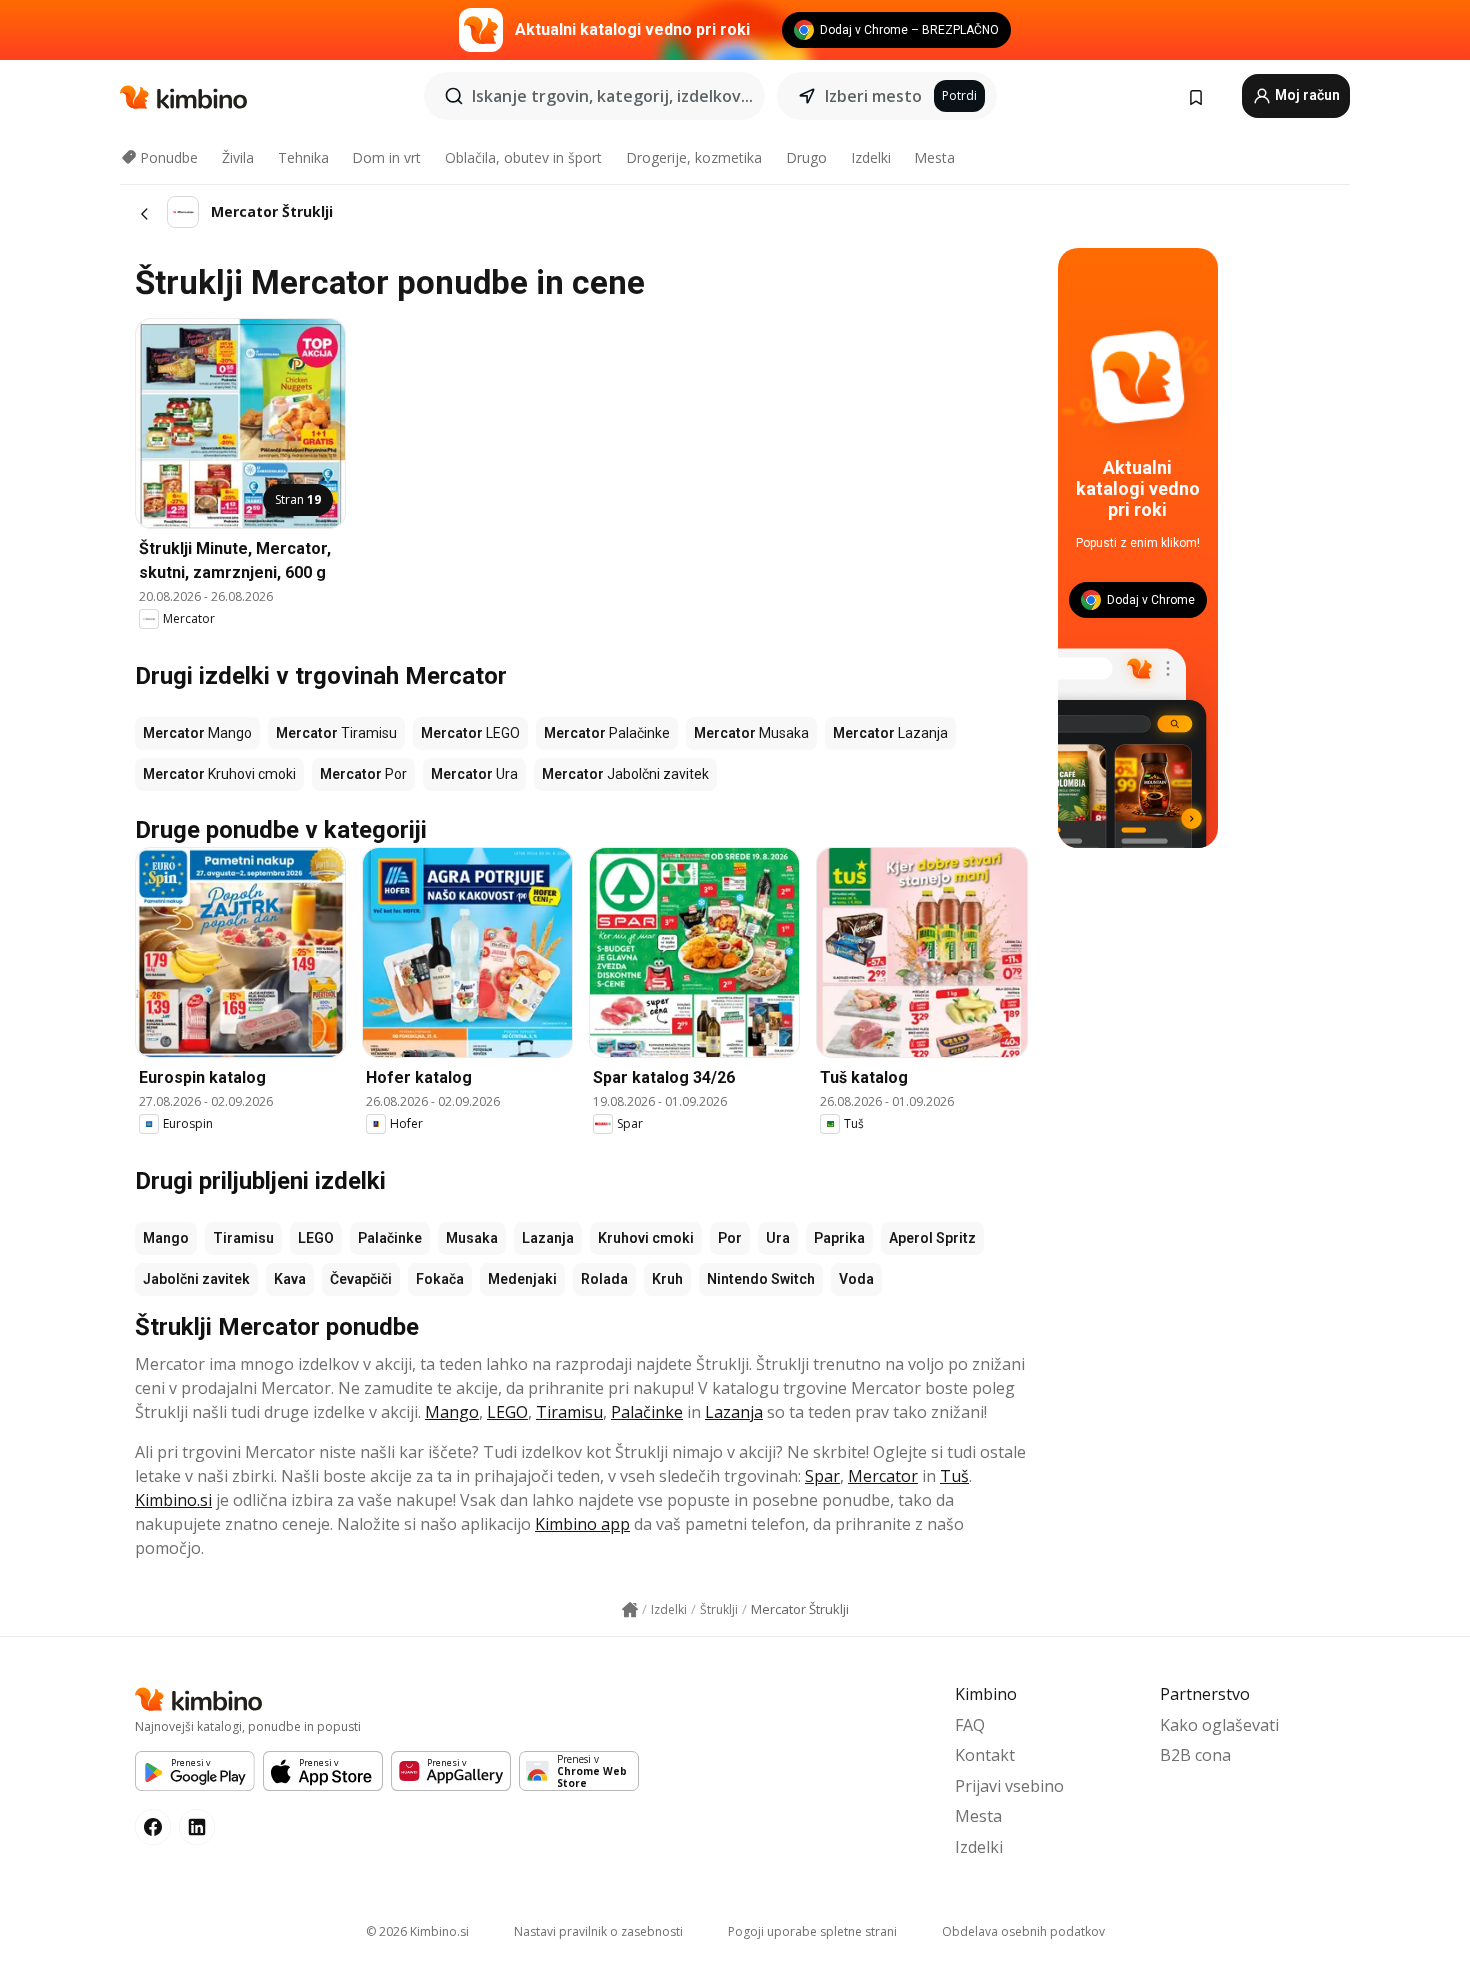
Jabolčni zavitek (196, 1279)
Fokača (440, 1279)
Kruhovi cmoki (646, 1238)
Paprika (839, 1238)
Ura (778, 1238)
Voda (856, 1279)
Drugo (806, 157)
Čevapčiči (361, 1279)
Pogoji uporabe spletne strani (812, 1931)
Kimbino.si (173, 1500)
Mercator (883, 1476)
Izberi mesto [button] (873, 96)
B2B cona (1195, 1755)
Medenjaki (522, 1279)
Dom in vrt (386, 157)
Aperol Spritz (932, 1238)
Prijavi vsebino (1009, 1786)
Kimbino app (582, 1524)
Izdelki (871, 157)
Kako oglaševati (1219, 1725)
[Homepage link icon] (630, 1610)
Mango (166, 1238)
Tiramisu (243, 1238)
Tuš (954, 1476)
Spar (822, 1476)
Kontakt (985, 1755)
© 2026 (417, 1931)
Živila (238, 157)
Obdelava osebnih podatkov (1023, 1931)
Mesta (934, 157)
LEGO (316, 1238)
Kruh (667, 1279)
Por (730, 1238)
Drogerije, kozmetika (694, 157)
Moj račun (1306, 95)
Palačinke (390, 1238)
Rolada (604, 1279)
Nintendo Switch (761, 1279)
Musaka (472, 1238)
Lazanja (548, 1238)
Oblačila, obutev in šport (523, 157)
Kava (290, 1279)
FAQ (970, 1725)
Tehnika (303, 157)
